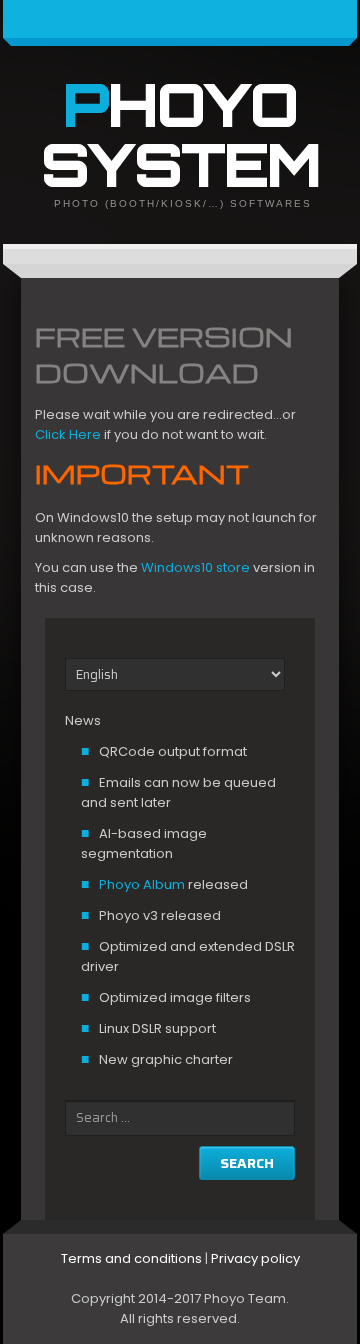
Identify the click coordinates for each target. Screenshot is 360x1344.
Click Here (68, 434)
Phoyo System (180, 134)
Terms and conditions (131, 1258)
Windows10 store (194, 567)
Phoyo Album (142, 884)
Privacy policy (255, 1258)
